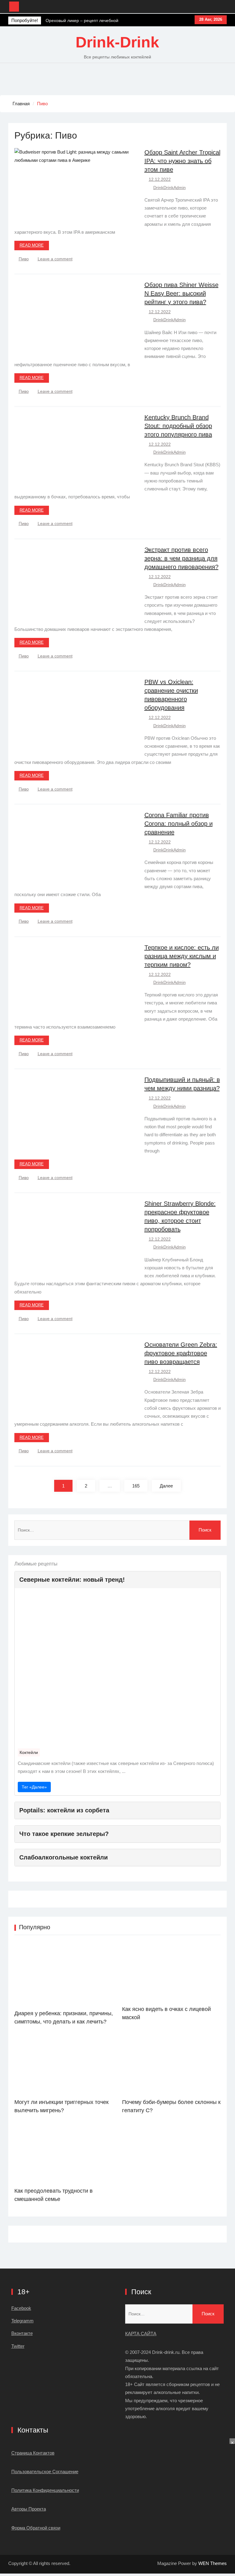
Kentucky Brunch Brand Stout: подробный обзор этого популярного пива (178, 426)
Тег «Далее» (34, 1787)
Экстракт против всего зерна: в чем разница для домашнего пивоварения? (181, 558)
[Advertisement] (117, 2507)
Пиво (24, 259)
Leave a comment (55, 259)
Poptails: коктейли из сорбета (64, 1810)
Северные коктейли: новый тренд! (72, 1580)
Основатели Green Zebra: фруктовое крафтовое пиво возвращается (181, 1353)
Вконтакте (22, 2333)
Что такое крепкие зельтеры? (64, 1834)
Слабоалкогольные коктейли (63, 1857)
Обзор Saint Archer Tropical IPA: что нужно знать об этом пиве (182, 161)
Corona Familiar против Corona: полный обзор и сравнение (179, 824)
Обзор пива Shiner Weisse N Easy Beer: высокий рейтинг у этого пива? (181, 293)
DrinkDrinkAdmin (170, 188)
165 (136, 1486)
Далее (166, 1486)
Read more (32, 245)
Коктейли (29, 1752)
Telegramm (22, 2321)
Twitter (18, 2346)
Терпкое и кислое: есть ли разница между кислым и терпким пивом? (182, 956)
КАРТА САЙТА (141, 2334)
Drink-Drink (117, 42)
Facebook (21, 2308)
